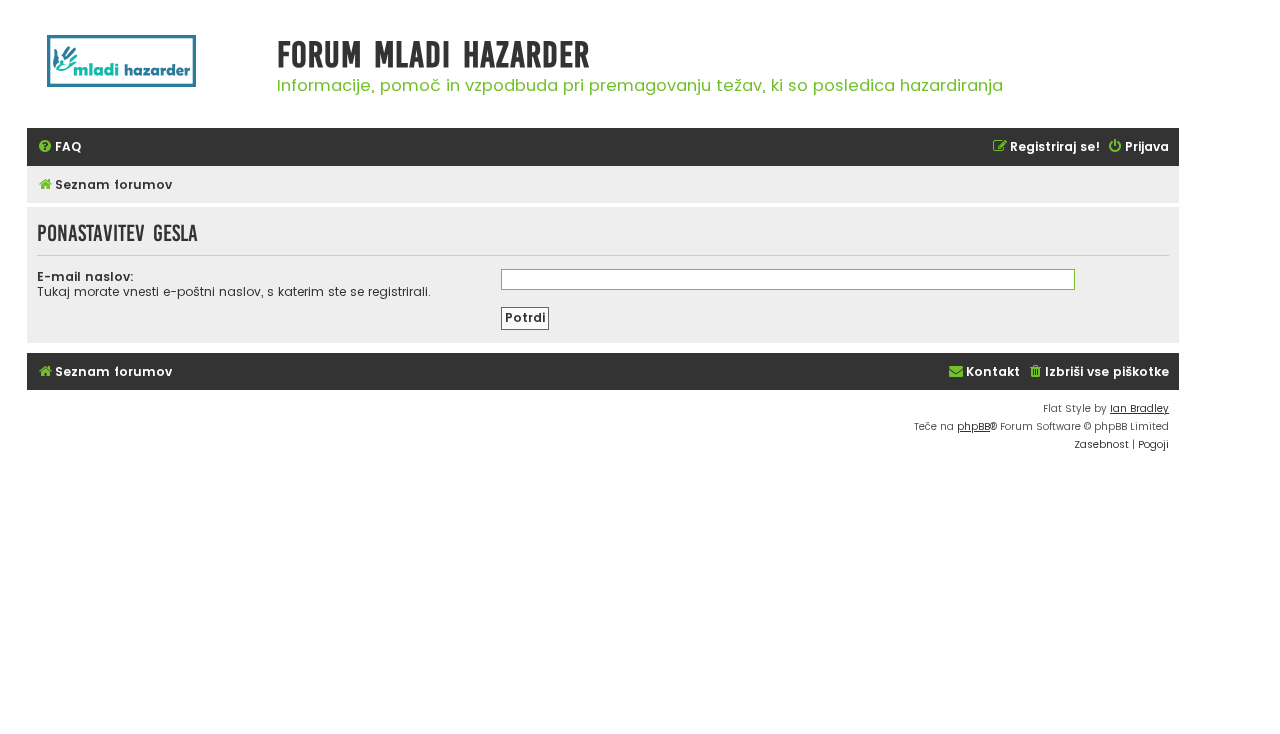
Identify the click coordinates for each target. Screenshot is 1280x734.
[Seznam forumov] (147, 71)
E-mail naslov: (85, 276)
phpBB (973, 426)
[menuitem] (59, 147)
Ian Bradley (1139, 408)
